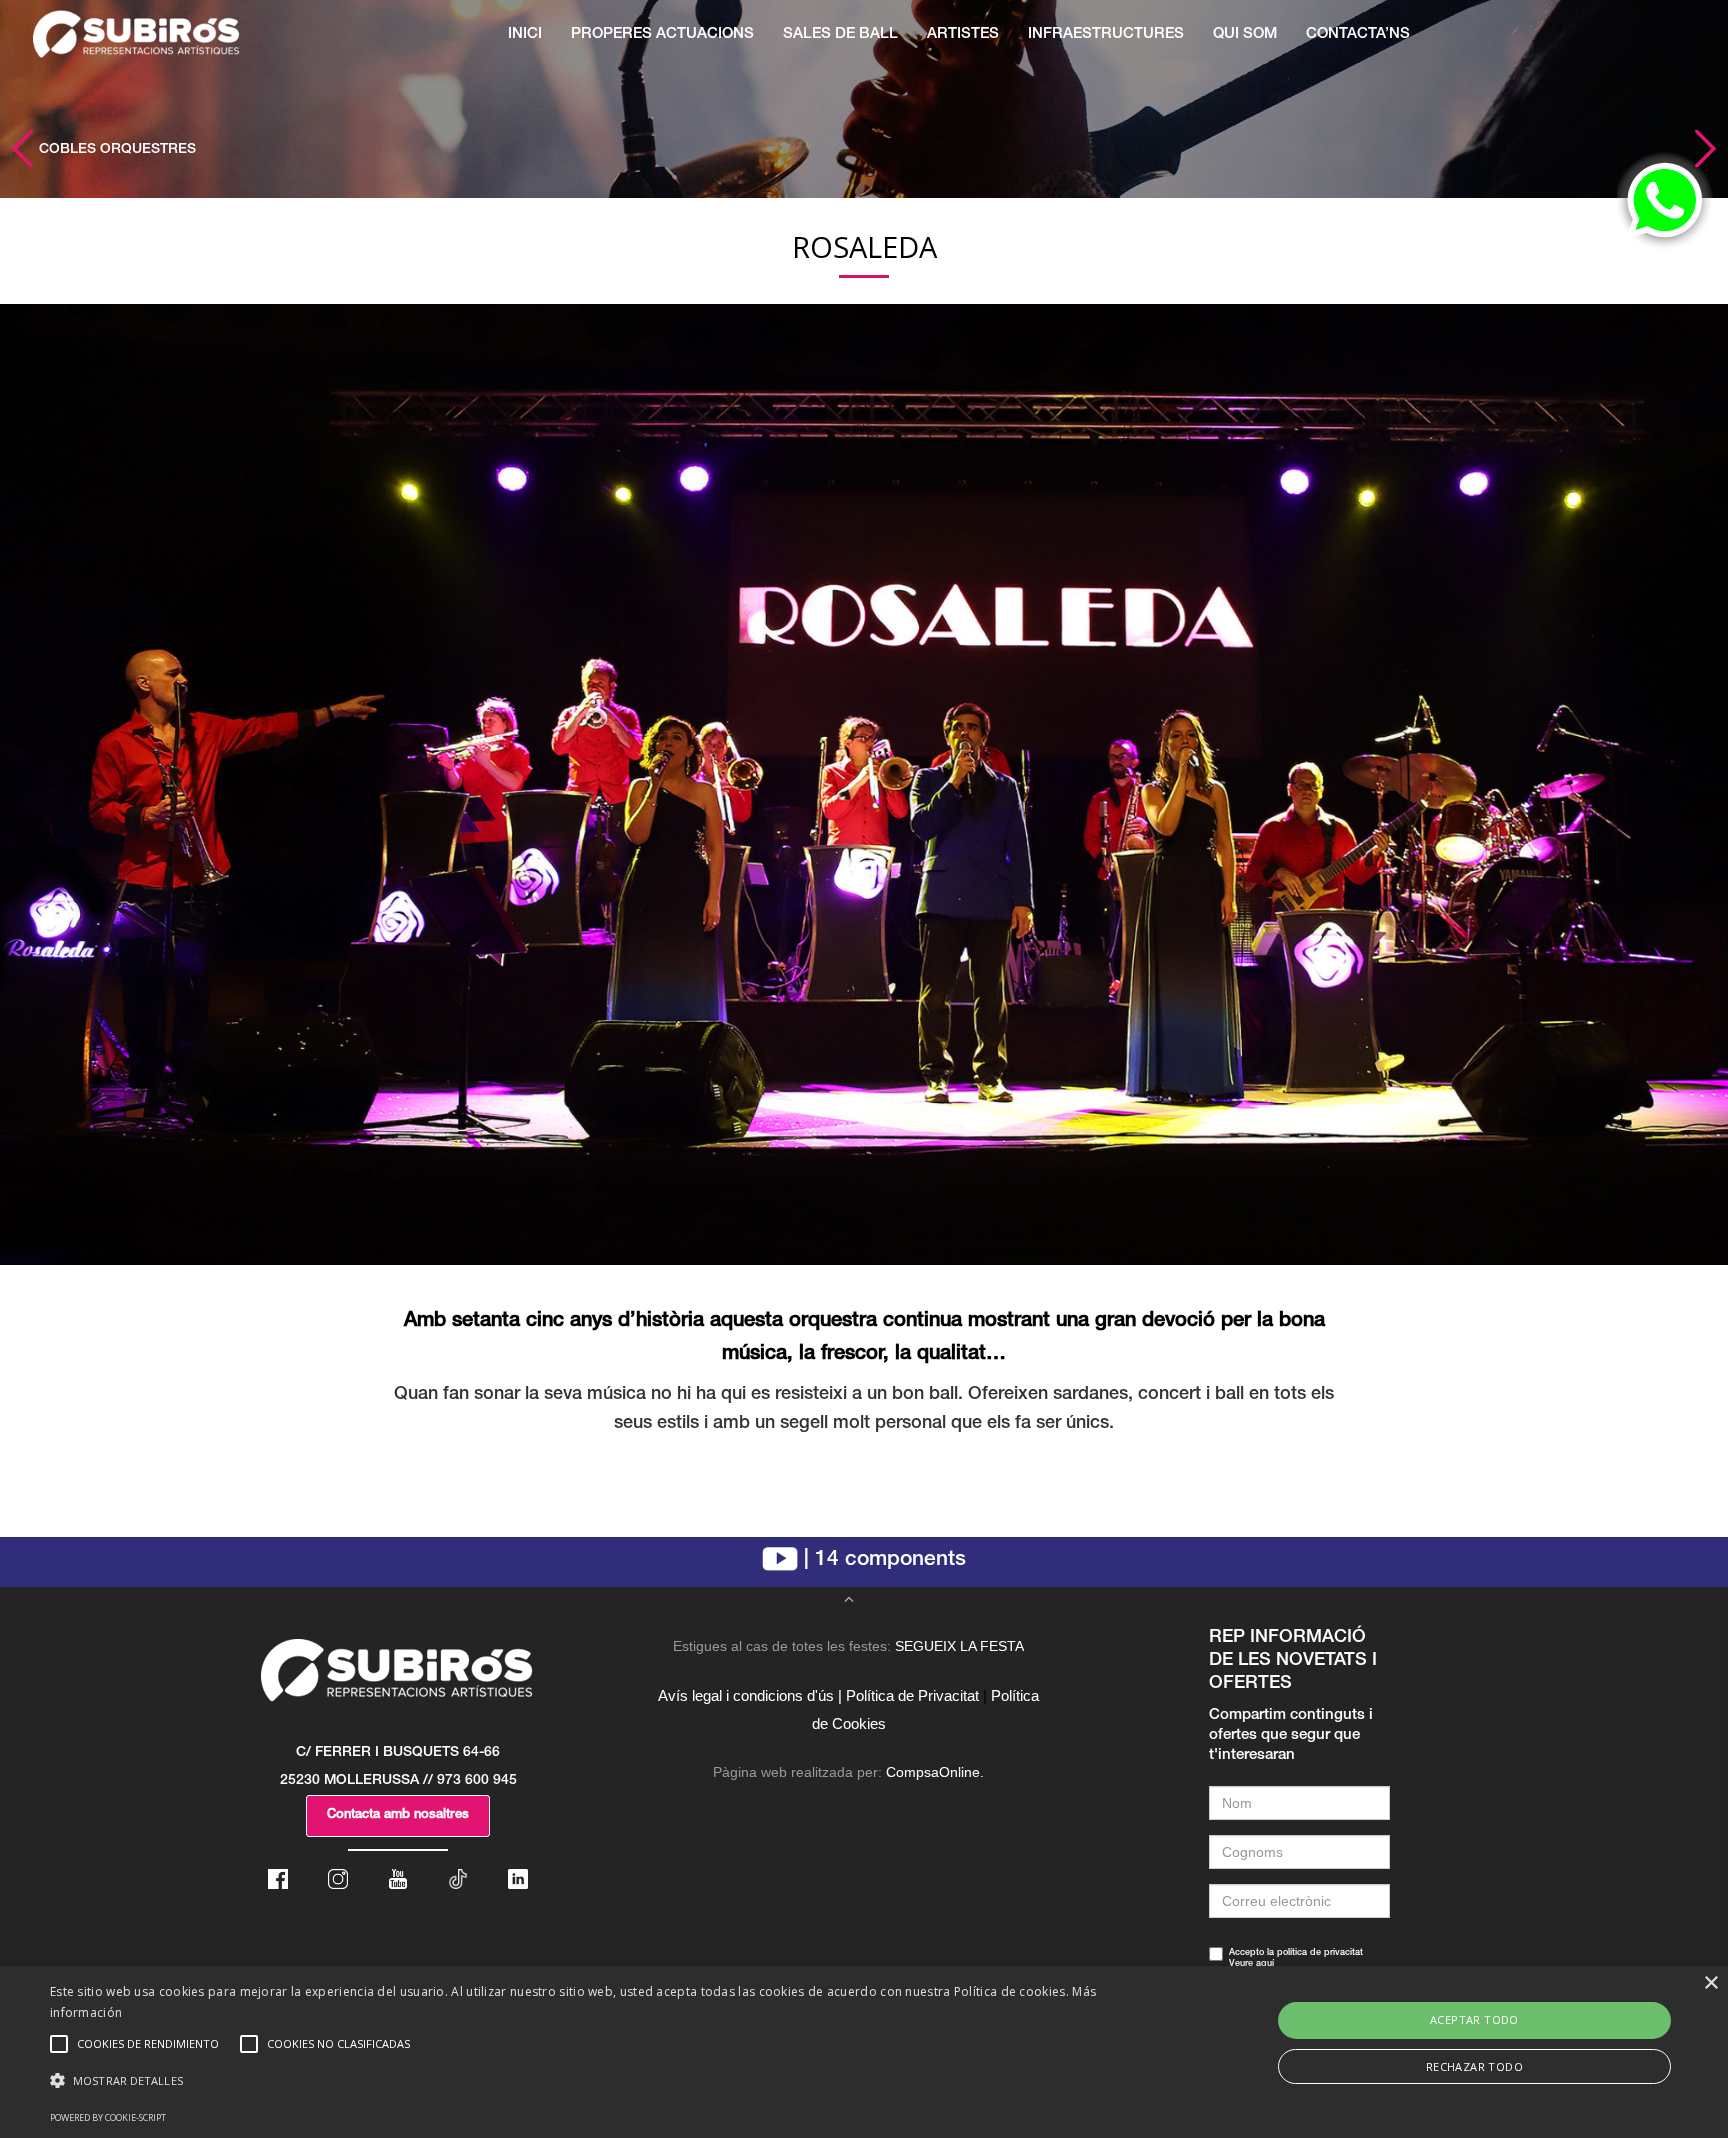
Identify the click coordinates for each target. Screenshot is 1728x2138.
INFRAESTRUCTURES (1106, 34)
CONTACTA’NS (1358, 34)
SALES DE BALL (840, 34)
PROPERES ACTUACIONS (662, 34)
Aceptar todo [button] (1474, 2019)
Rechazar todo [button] (1474, 2066)
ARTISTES (963, 34)
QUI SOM (1245, 34)
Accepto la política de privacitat (1296, 1959)
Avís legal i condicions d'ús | (750, 1695)
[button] (579, 2081)
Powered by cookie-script (108, 2117)
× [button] (1710, 1983)
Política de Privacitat (912, 1695)
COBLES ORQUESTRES (115, 150)
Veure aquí (1251, 1964)
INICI (525, 34)
